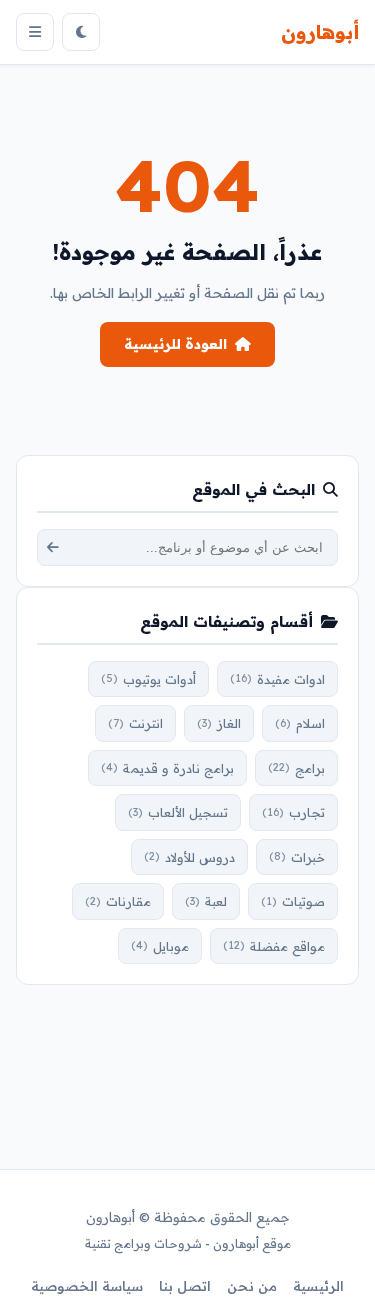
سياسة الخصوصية (87, 1286)
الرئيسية (318, 1286)
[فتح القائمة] (35, 32)
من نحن (252, 1286)
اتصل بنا (185, 1286)
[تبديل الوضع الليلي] (81, 32)
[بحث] (53, 547)
